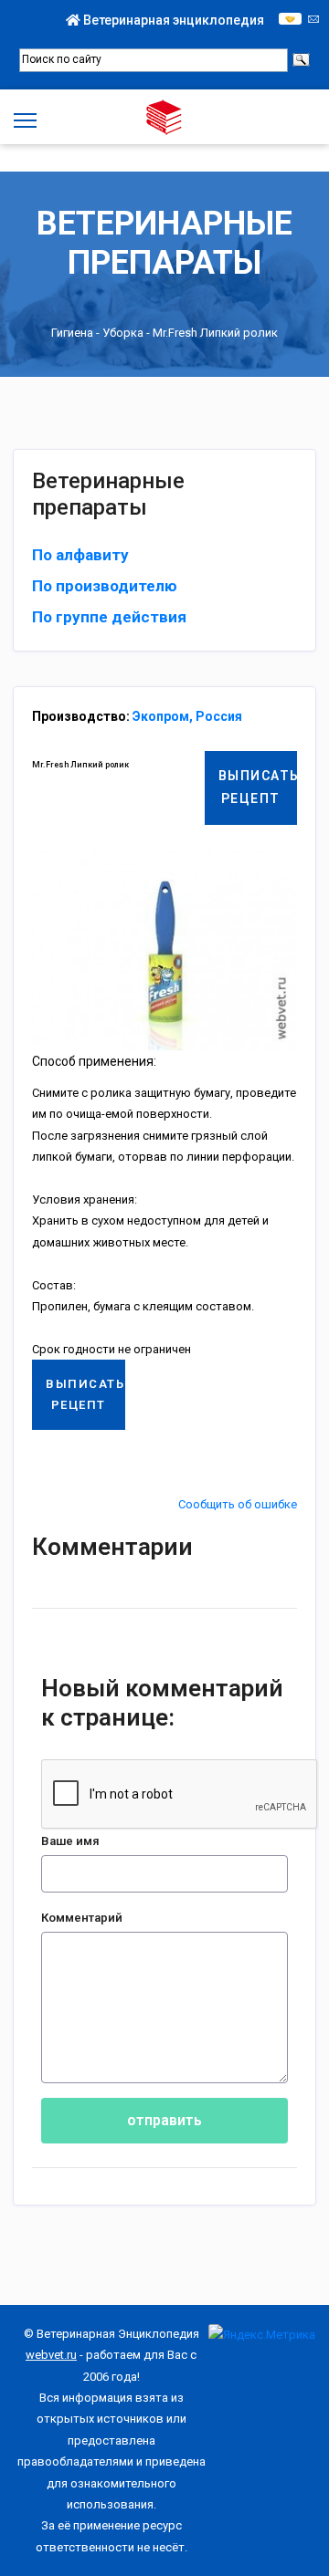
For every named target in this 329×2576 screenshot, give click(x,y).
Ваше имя (70, 1841)
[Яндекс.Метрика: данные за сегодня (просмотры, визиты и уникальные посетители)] (262, 2335)
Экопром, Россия (187, 716)
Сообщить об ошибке (238, 1504)
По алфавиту (80, 555)
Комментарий (82, 1918)
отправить (164, 2120)
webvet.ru (51, 2355)
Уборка (123, 334)
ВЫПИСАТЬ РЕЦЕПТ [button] (258, 787)
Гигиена (72, 334)
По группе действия (109, 617)
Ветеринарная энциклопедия (172, 20)
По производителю (105, 586)
